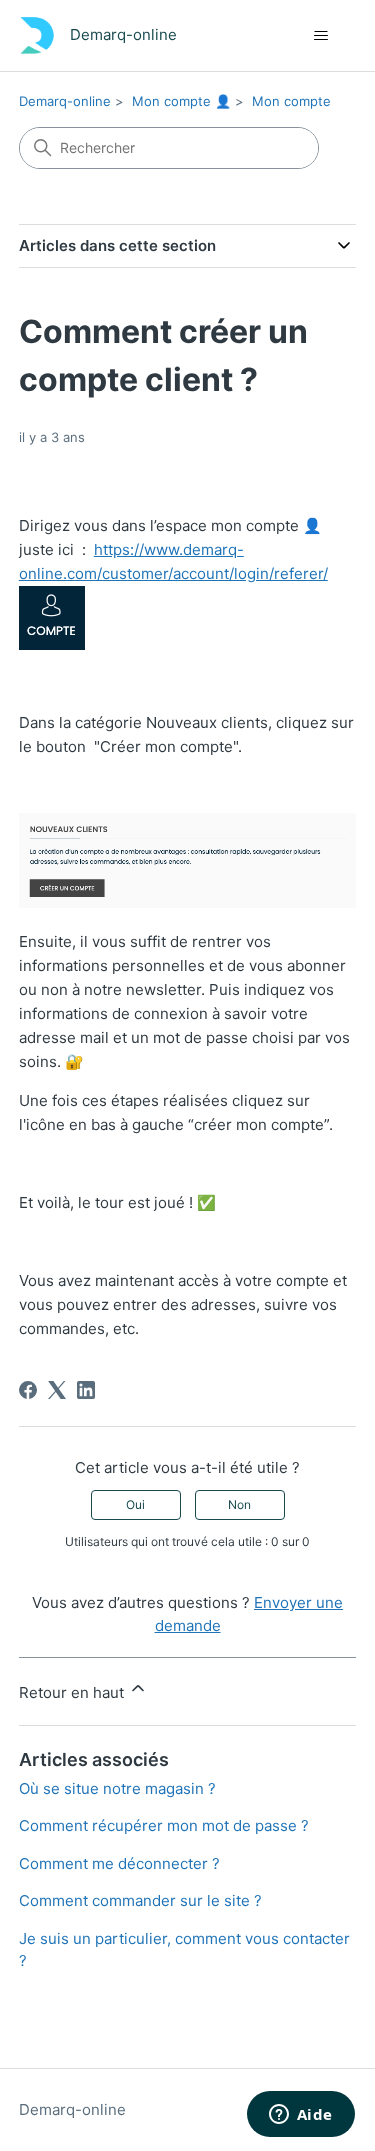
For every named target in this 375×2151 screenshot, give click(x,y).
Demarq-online (65, 101)
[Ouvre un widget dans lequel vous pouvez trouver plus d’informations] (300, 2116)
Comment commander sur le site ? (140, 1900)
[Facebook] (28, 1390)
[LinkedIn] (86, 1390)
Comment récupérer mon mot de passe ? (164, 1825)
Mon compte (291, 101)
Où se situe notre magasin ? (117, 1788)
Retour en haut (73, 1692)
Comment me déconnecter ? (119, 1863)
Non (239, 1504)
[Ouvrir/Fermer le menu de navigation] (320, 36)
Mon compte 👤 (181, 101)
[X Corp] (57, 1390)
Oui (135, 1504)
